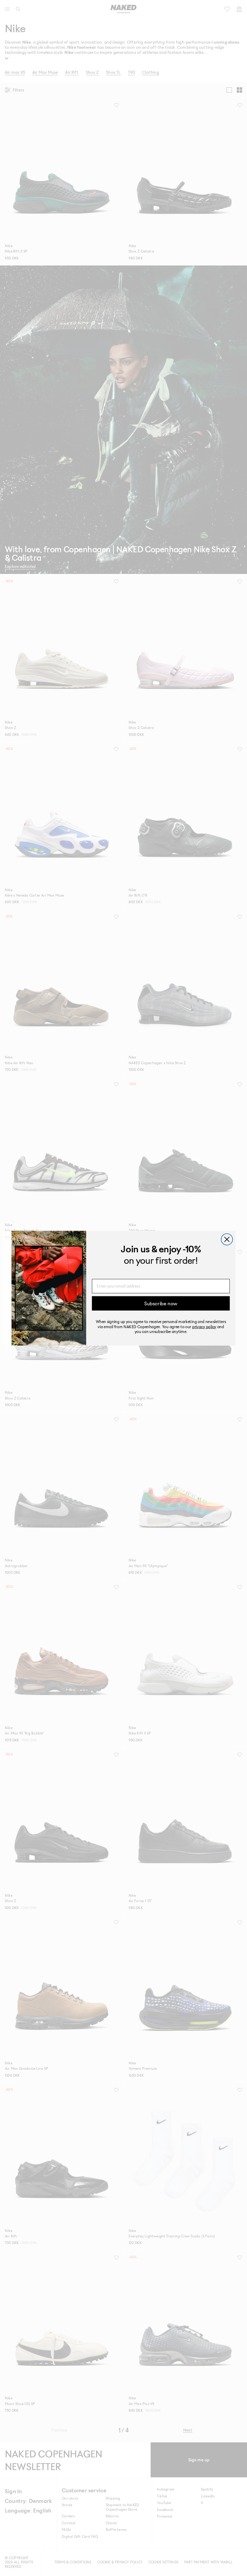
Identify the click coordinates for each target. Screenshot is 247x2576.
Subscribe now (161, 1303)
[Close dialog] (227, 1239)
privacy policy (204, 1326)
